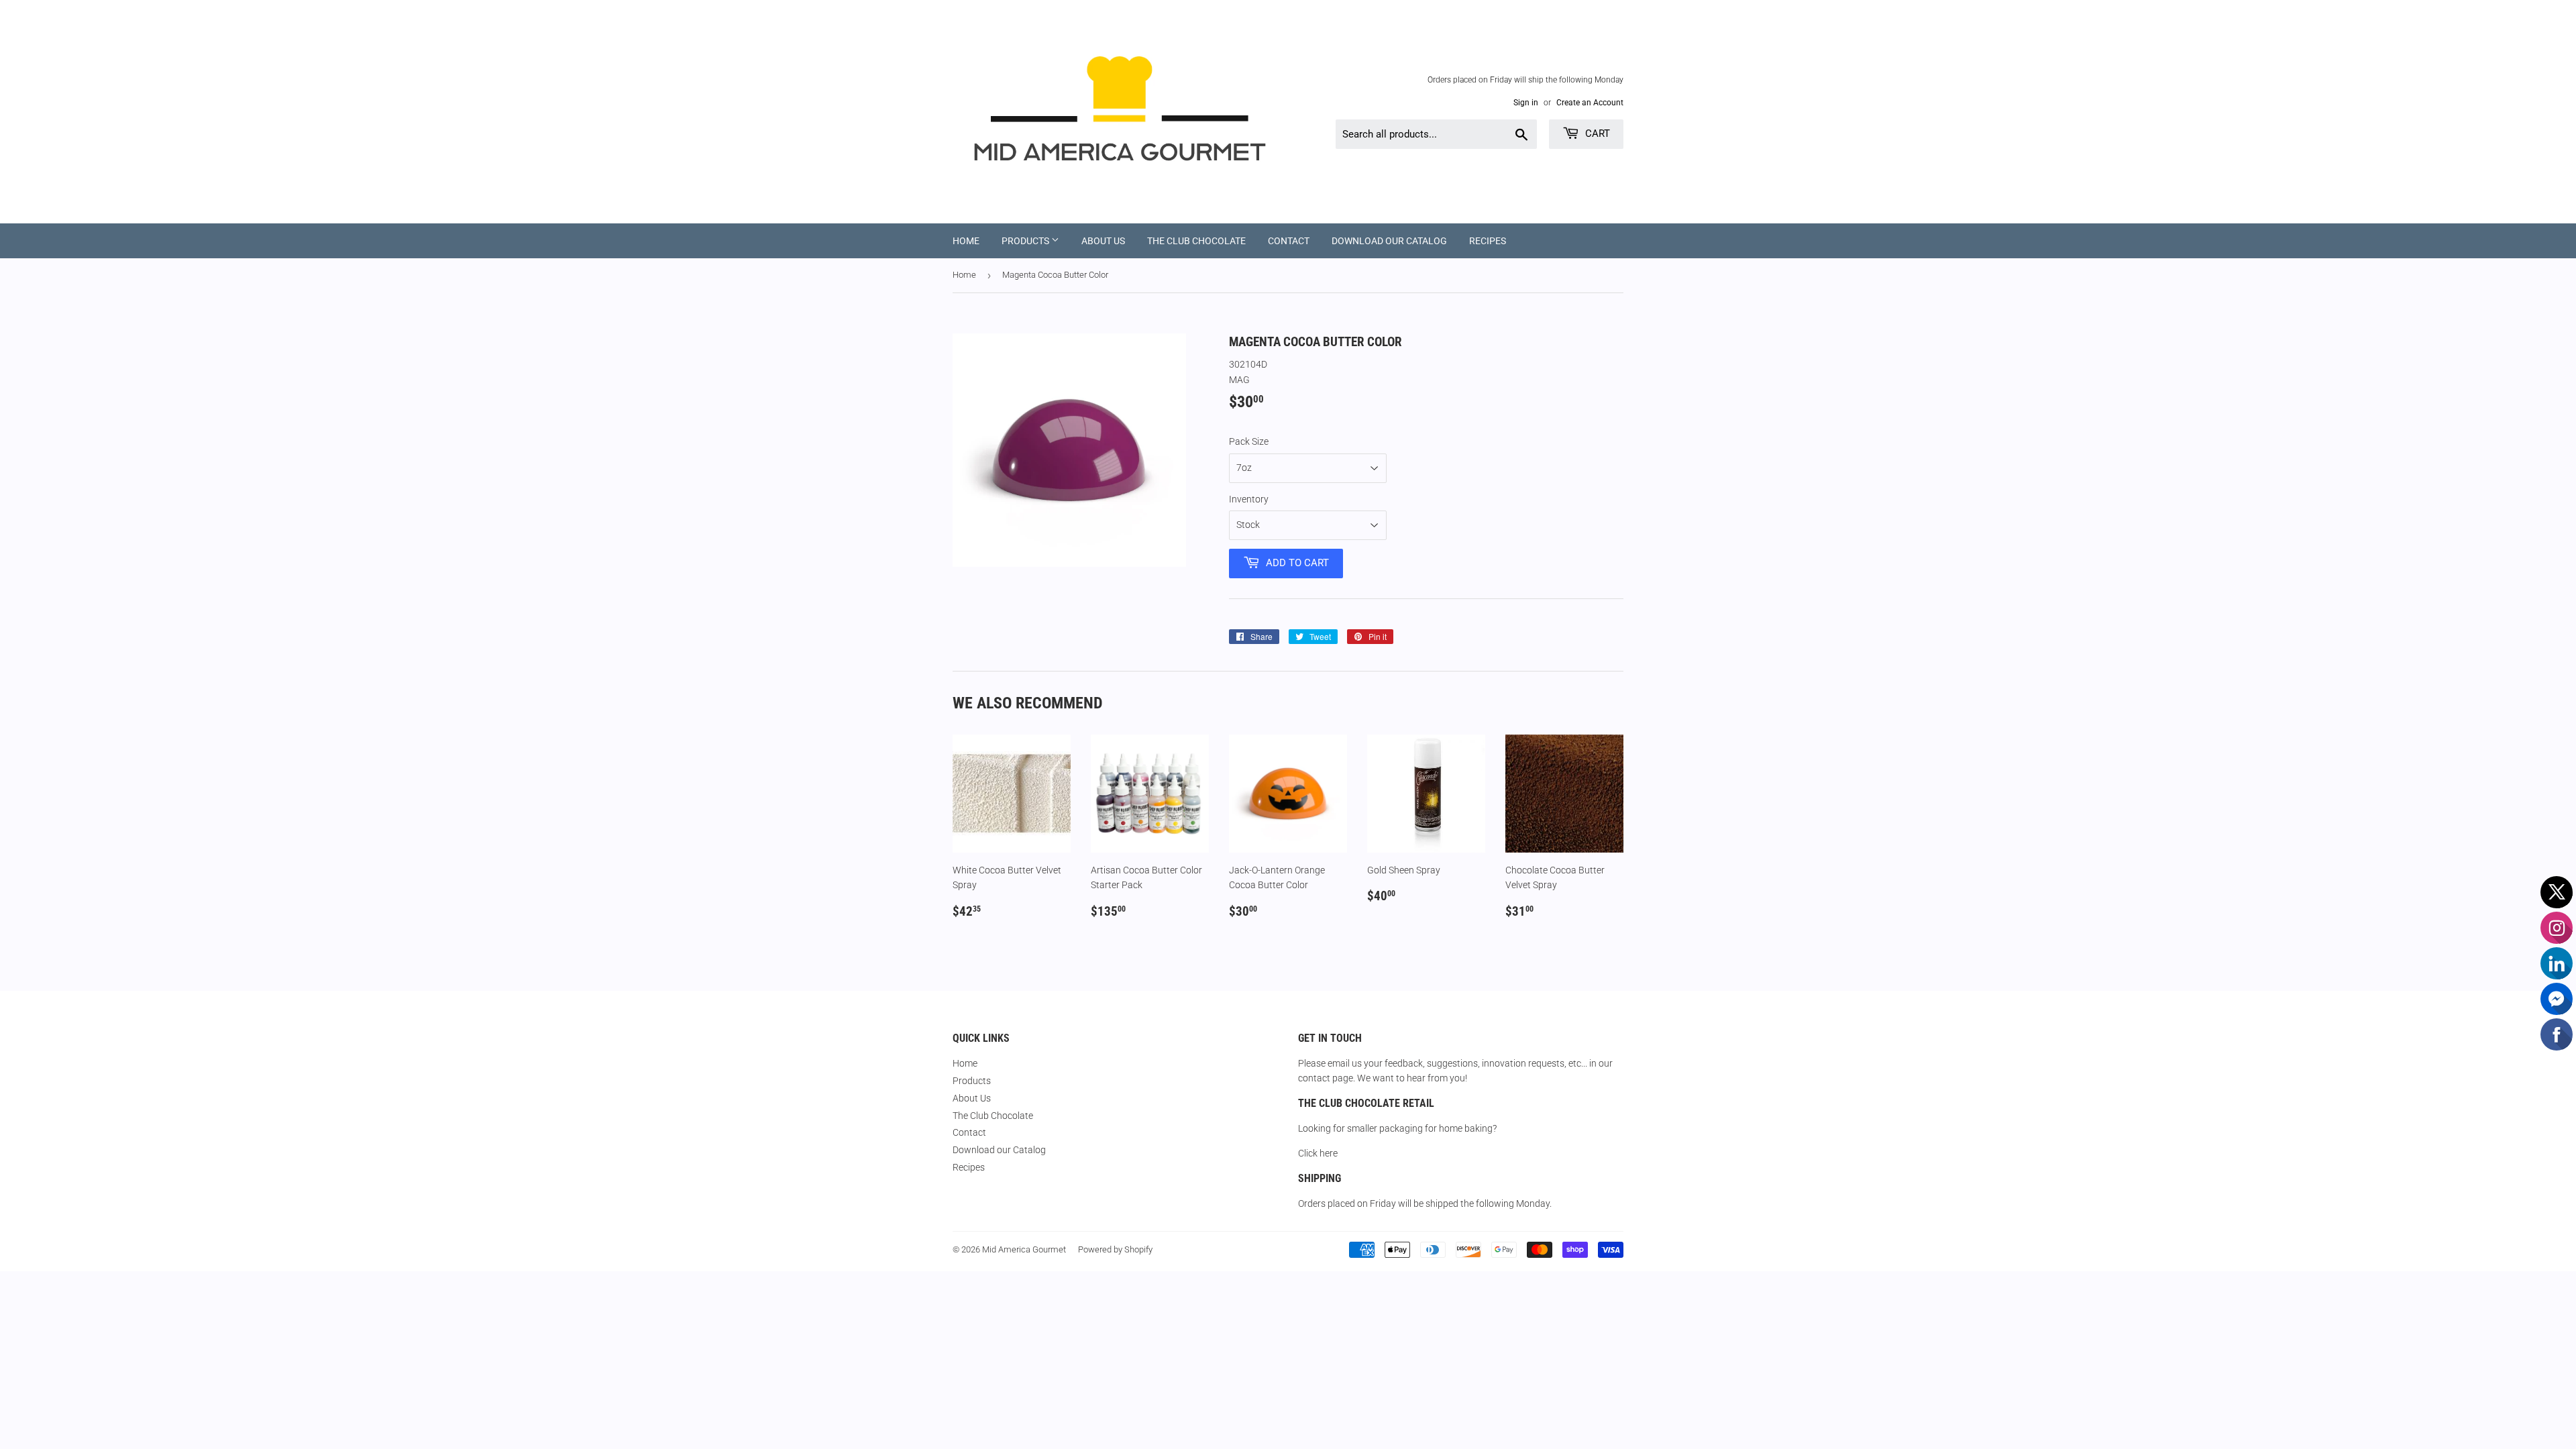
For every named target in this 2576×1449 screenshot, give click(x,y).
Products (1026, 241)
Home (966, 241)
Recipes (1488, 241)
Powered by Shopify (1115, 1249)
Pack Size (1249, 441)
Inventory (1249, 499)
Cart (1596, 133)
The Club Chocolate (1196, 241)
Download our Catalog (1389, 241)
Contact (1289, 241)
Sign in (1526, 103)
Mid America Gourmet (1024, 1249)
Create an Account (1590, 103)
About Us (1103, 241)
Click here (1318, 1153)
